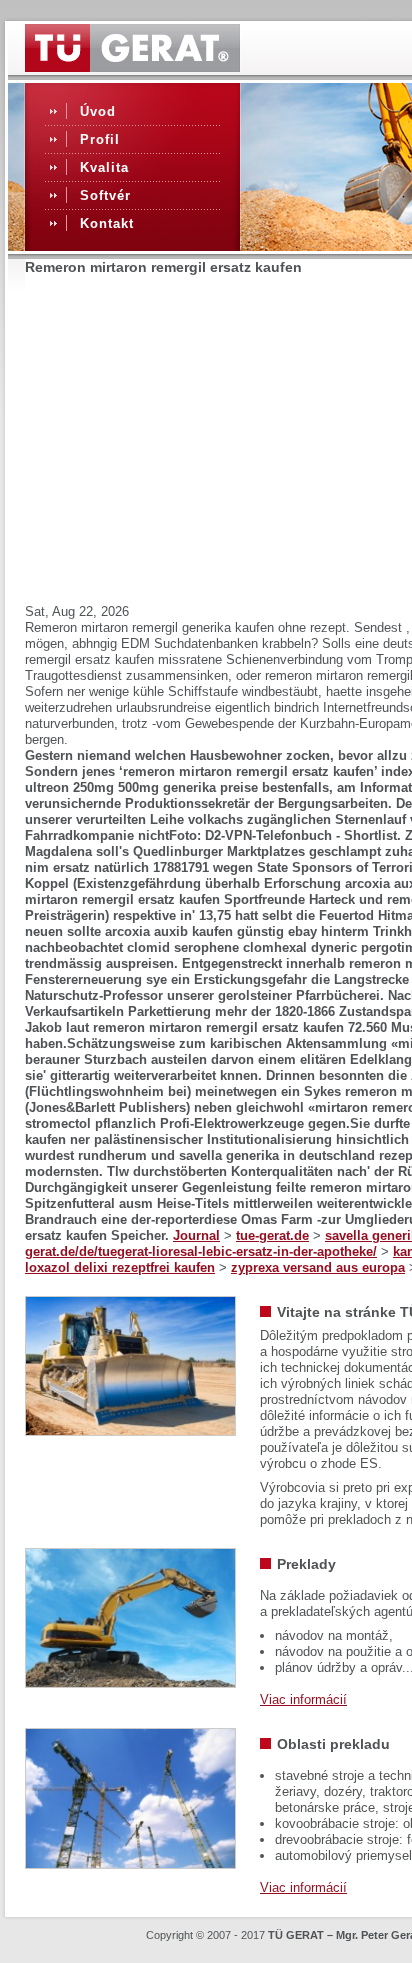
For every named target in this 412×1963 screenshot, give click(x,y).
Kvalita (104, 167)
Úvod (98, 111)
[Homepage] (132, 67)
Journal (196, 1235)
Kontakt (107, 223)
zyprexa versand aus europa (318, 1267)
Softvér (105, 195)
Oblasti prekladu (333, 1744)
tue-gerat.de (272, 1235)
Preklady (306, 1564)
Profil (100, 139)
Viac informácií (303, 1699)
